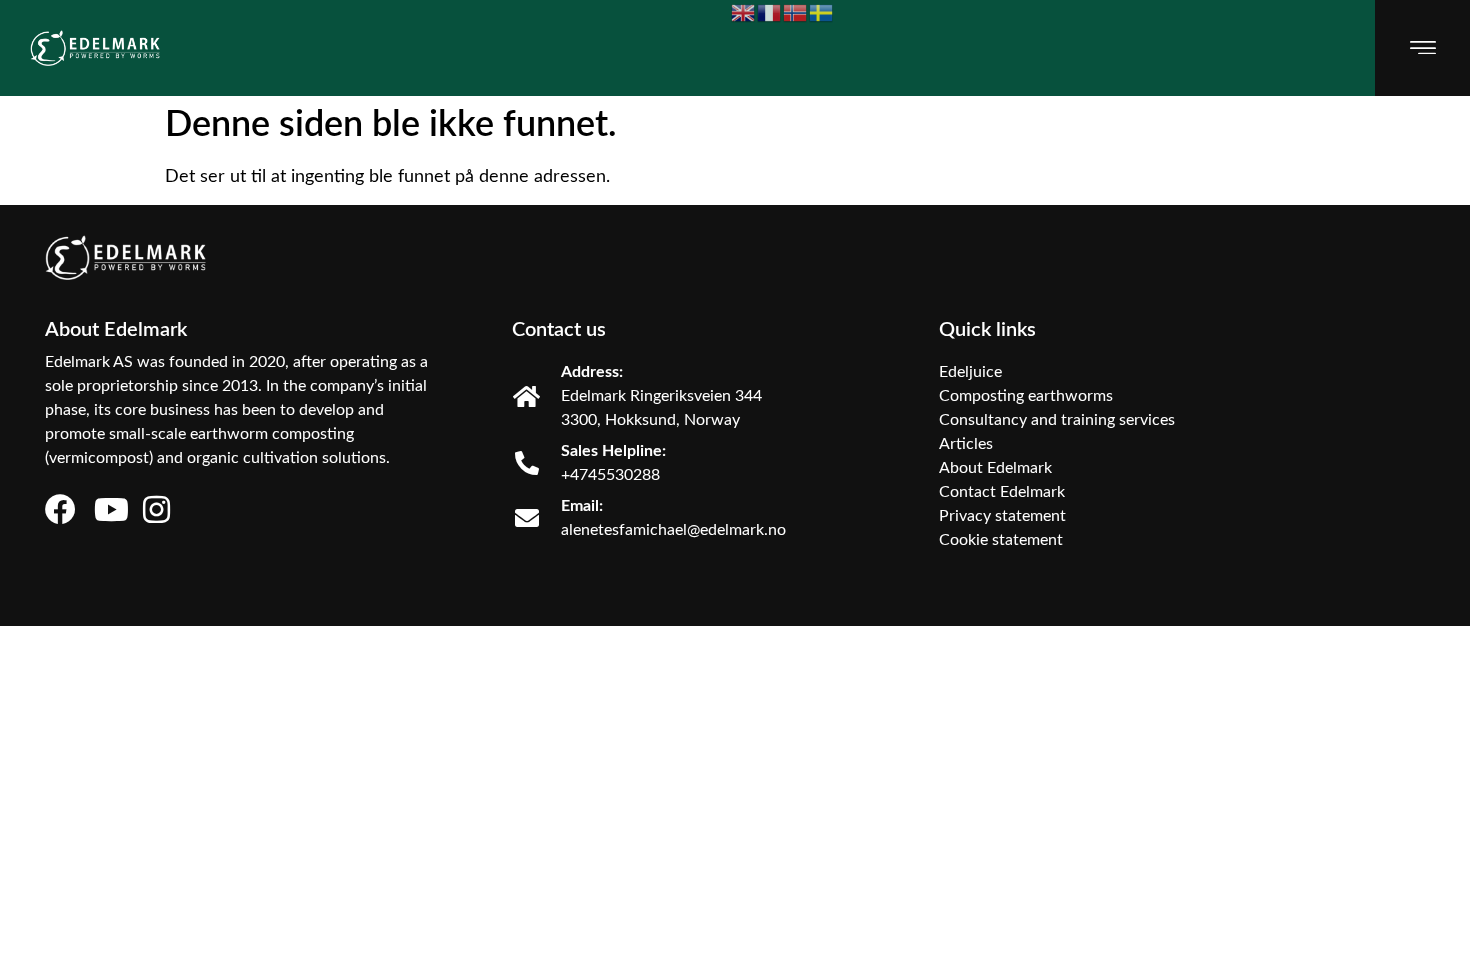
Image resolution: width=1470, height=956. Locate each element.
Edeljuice (970, 372)
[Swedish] (822, 13)
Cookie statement (1001, 540)
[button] (1422, 47)
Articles (966, 444)
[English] (744, 13)
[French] (770, 13)
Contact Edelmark (1002, 492)
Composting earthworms (1026, 396)
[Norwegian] (796, 13)
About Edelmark (995, 468)
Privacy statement (1002, 516)
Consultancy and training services (1057, 420)
